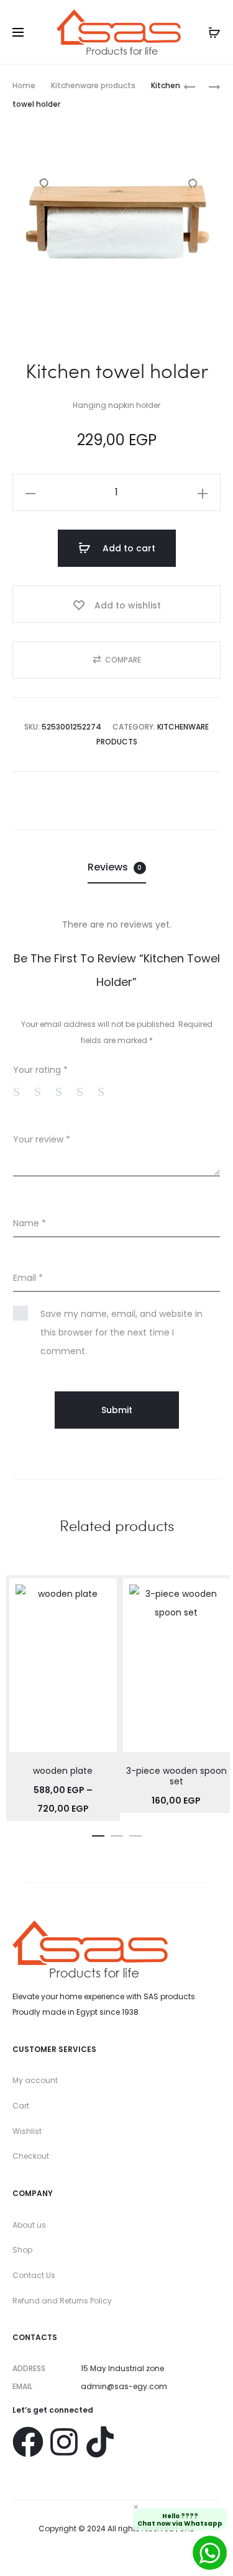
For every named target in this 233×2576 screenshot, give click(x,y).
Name (30, 1223)
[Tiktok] (100, 2442)
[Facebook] (28, 2442)
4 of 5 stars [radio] (86, 1091)
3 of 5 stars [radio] (65, 1091)
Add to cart (128, 548)
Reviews (115, 867)
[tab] (117, 867)
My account (35, 2080)
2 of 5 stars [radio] (43, 1091)
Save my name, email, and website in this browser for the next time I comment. (121, 1332)
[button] (116, 660)
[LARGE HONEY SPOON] (208, 86)
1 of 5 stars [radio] (22, 1091)
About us (29, 2225)
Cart (21, 2106)
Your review (42, 1139)
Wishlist (27, 2131)
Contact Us (34, 2275)
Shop (22, 2250)
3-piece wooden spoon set (176, 1776)
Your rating (40, 1070)
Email (28, 1278)
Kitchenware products (93, 85)
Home (24, 85)
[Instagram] (64, 2442)
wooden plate (63, 1771)
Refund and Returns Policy (62, 2301)
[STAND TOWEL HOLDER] (190, 86)
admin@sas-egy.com (124, 2386)
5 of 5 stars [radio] (107, 1091)
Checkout (31, 2156)
